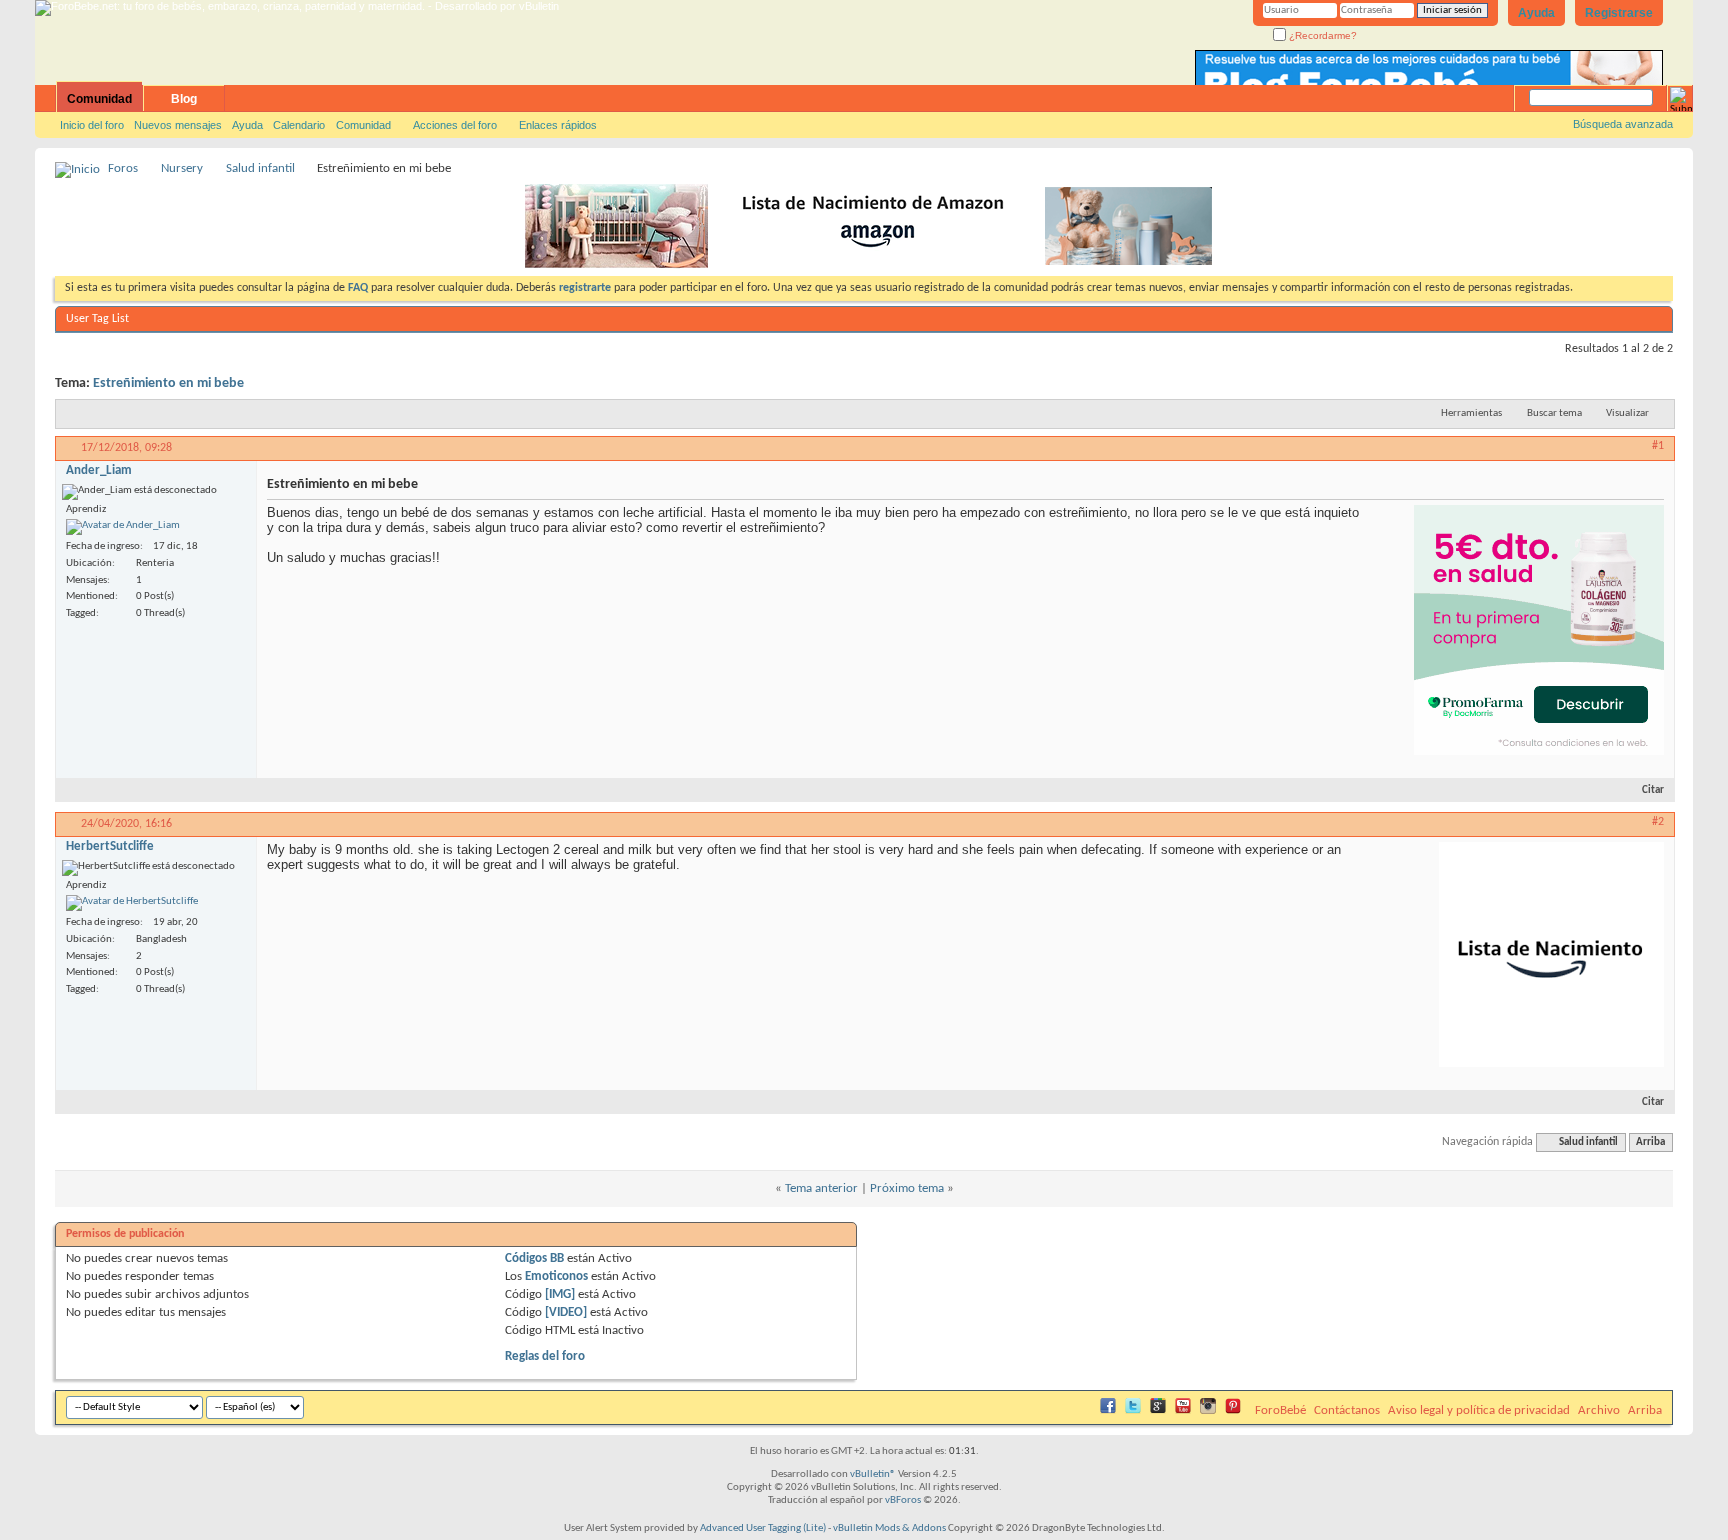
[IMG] (560, 1294)
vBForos (903, 1500)
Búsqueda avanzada (1623, 124)
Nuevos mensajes (178, 125)
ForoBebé (1280, 1410)
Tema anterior (821, 1188)
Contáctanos (1347, 1410)
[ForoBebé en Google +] (1158, 1410)
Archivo (1599, 1410)
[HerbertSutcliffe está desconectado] (132, 903)
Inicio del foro (92, 125)
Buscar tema (1554, 413)
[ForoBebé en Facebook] (1108, 1410)
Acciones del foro (455, 125)
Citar (1653, 790)
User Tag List (97, 319)
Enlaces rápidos (558, 125)
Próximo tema (907, 1188)
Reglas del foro (545, 1356)
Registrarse (1619, 13)
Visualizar (1627, 413)
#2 (1658, 822)
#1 (1658, 446)
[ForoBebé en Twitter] (1133, 1410)
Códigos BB (534, 1258)
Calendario (299, 125)
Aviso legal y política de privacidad (1479, 1410)
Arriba (1650, 1142)
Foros (123, 168)
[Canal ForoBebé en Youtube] (1183, 1410)
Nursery (182, 168)
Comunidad (99, 99)
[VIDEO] (566, 1312)
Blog (184, 99)
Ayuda (1536, 13)
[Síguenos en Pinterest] (1233, 1410)
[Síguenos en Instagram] (1208, 1410)
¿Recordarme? (1321, 35)
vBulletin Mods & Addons (889, 1528)
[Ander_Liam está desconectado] (123, 527)
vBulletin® (873, 1474)
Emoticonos (556, 1276)
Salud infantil (260, 168)
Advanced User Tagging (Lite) (763, 1528)
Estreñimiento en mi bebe (168, 383)
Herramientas (1471, 413)
